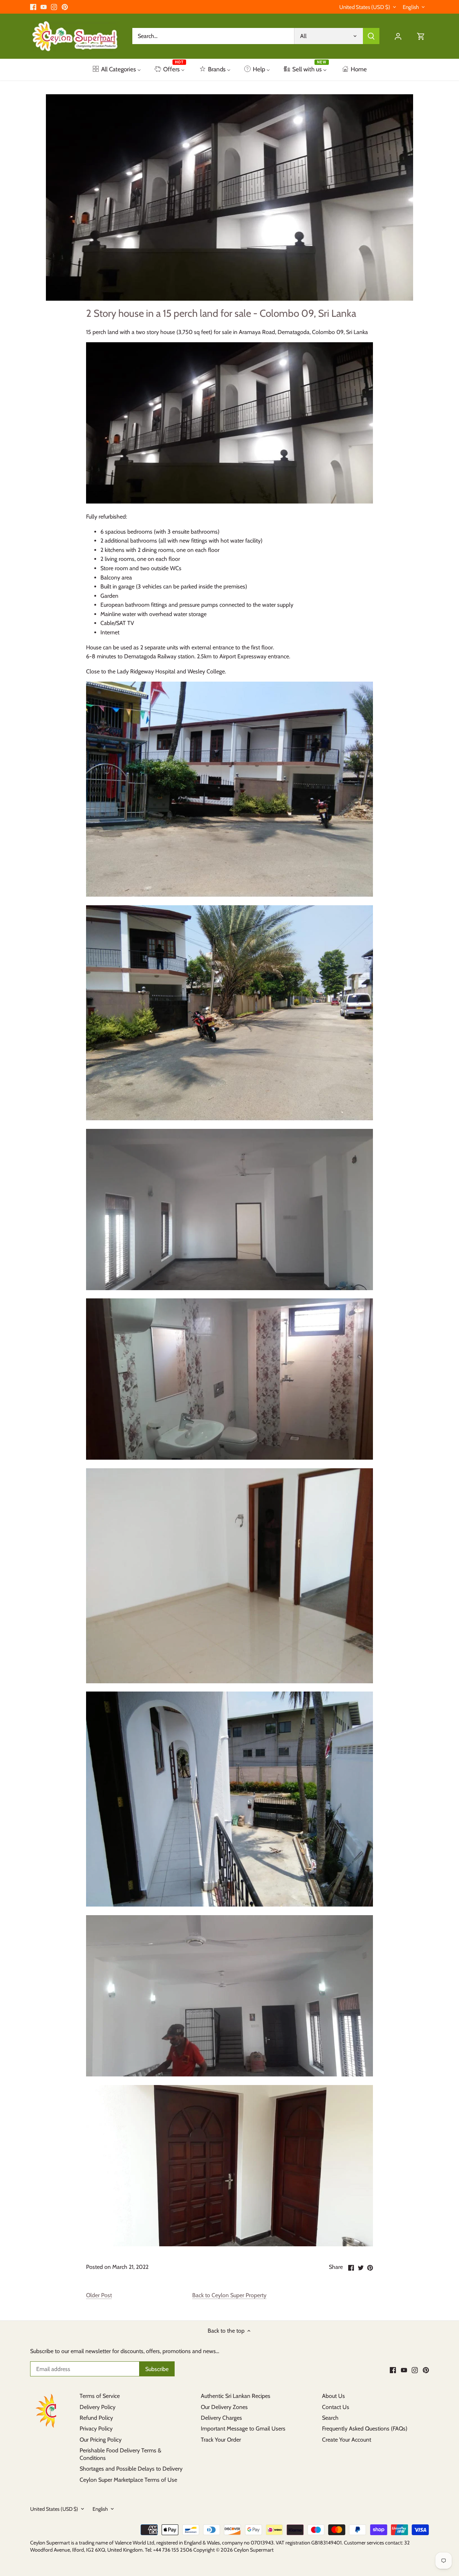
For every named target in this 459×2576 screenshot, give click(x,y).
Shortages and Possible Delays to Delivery (131, 2469)
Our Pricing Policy (101, 2440)
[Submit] (371, 36)
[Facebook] (33, 7)
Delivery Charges (221, 2418)
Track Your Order (221, 2440)
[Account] (398, 36)
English (411, 7)
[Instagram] (54, 7)
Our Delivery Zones (224, 2407)
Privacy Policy (96, 2429)
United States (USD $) (365, 7)
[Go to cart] (421, 36)
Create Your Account (347, 2440)
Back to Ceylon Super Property (229, 2295)
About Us (333, 2396)
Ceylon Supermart (254, 2550)
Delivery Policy (98, 2407)
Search (330, 2418)
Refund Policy (96, 2418)
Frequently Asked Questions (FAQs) (365, 2429)
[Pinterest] (65, 7)
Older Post (99, 2295)
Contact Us (336, 2407)
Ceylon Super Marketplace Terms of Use (128, 2480)
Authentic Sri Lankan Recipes (236, 2396)
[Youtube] (44, 7)
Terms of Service (100, 2396)
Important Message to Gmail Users (243, 2429)
